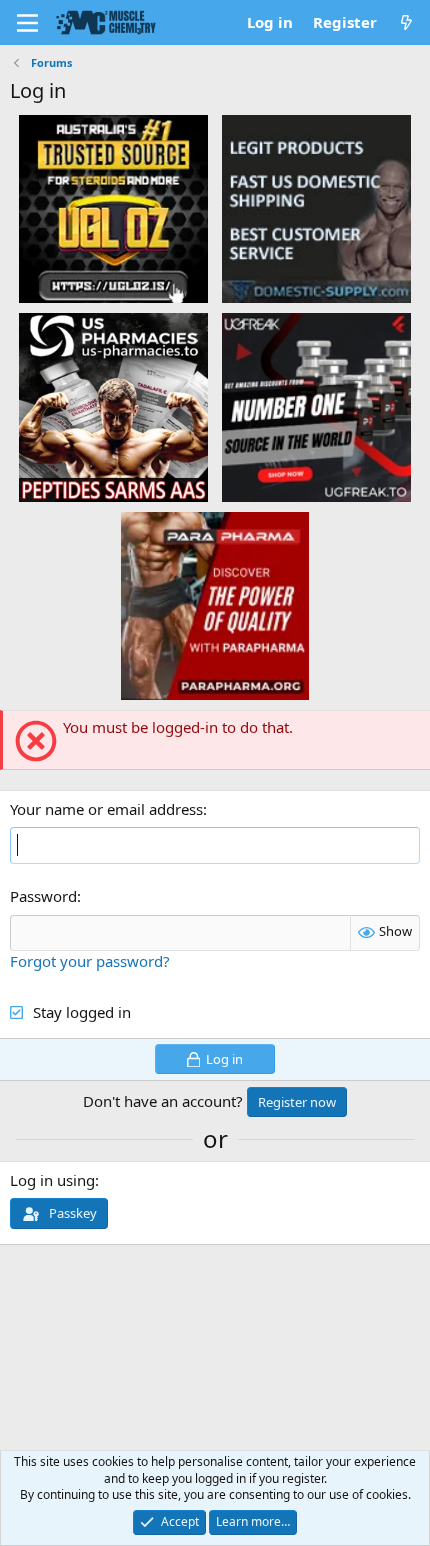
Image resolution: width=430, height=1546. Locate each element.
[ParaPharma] (215, 605)
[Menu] (27, 23)
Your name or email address (106, 809)
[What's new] (406, 22)
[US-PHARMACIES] (113, 406)
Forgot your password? (90, 961)
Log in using (52, 1180)
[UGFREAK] (316, 406)
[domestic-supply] (316, 208)
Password (43, 896)
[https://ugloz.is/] (113, 208)
